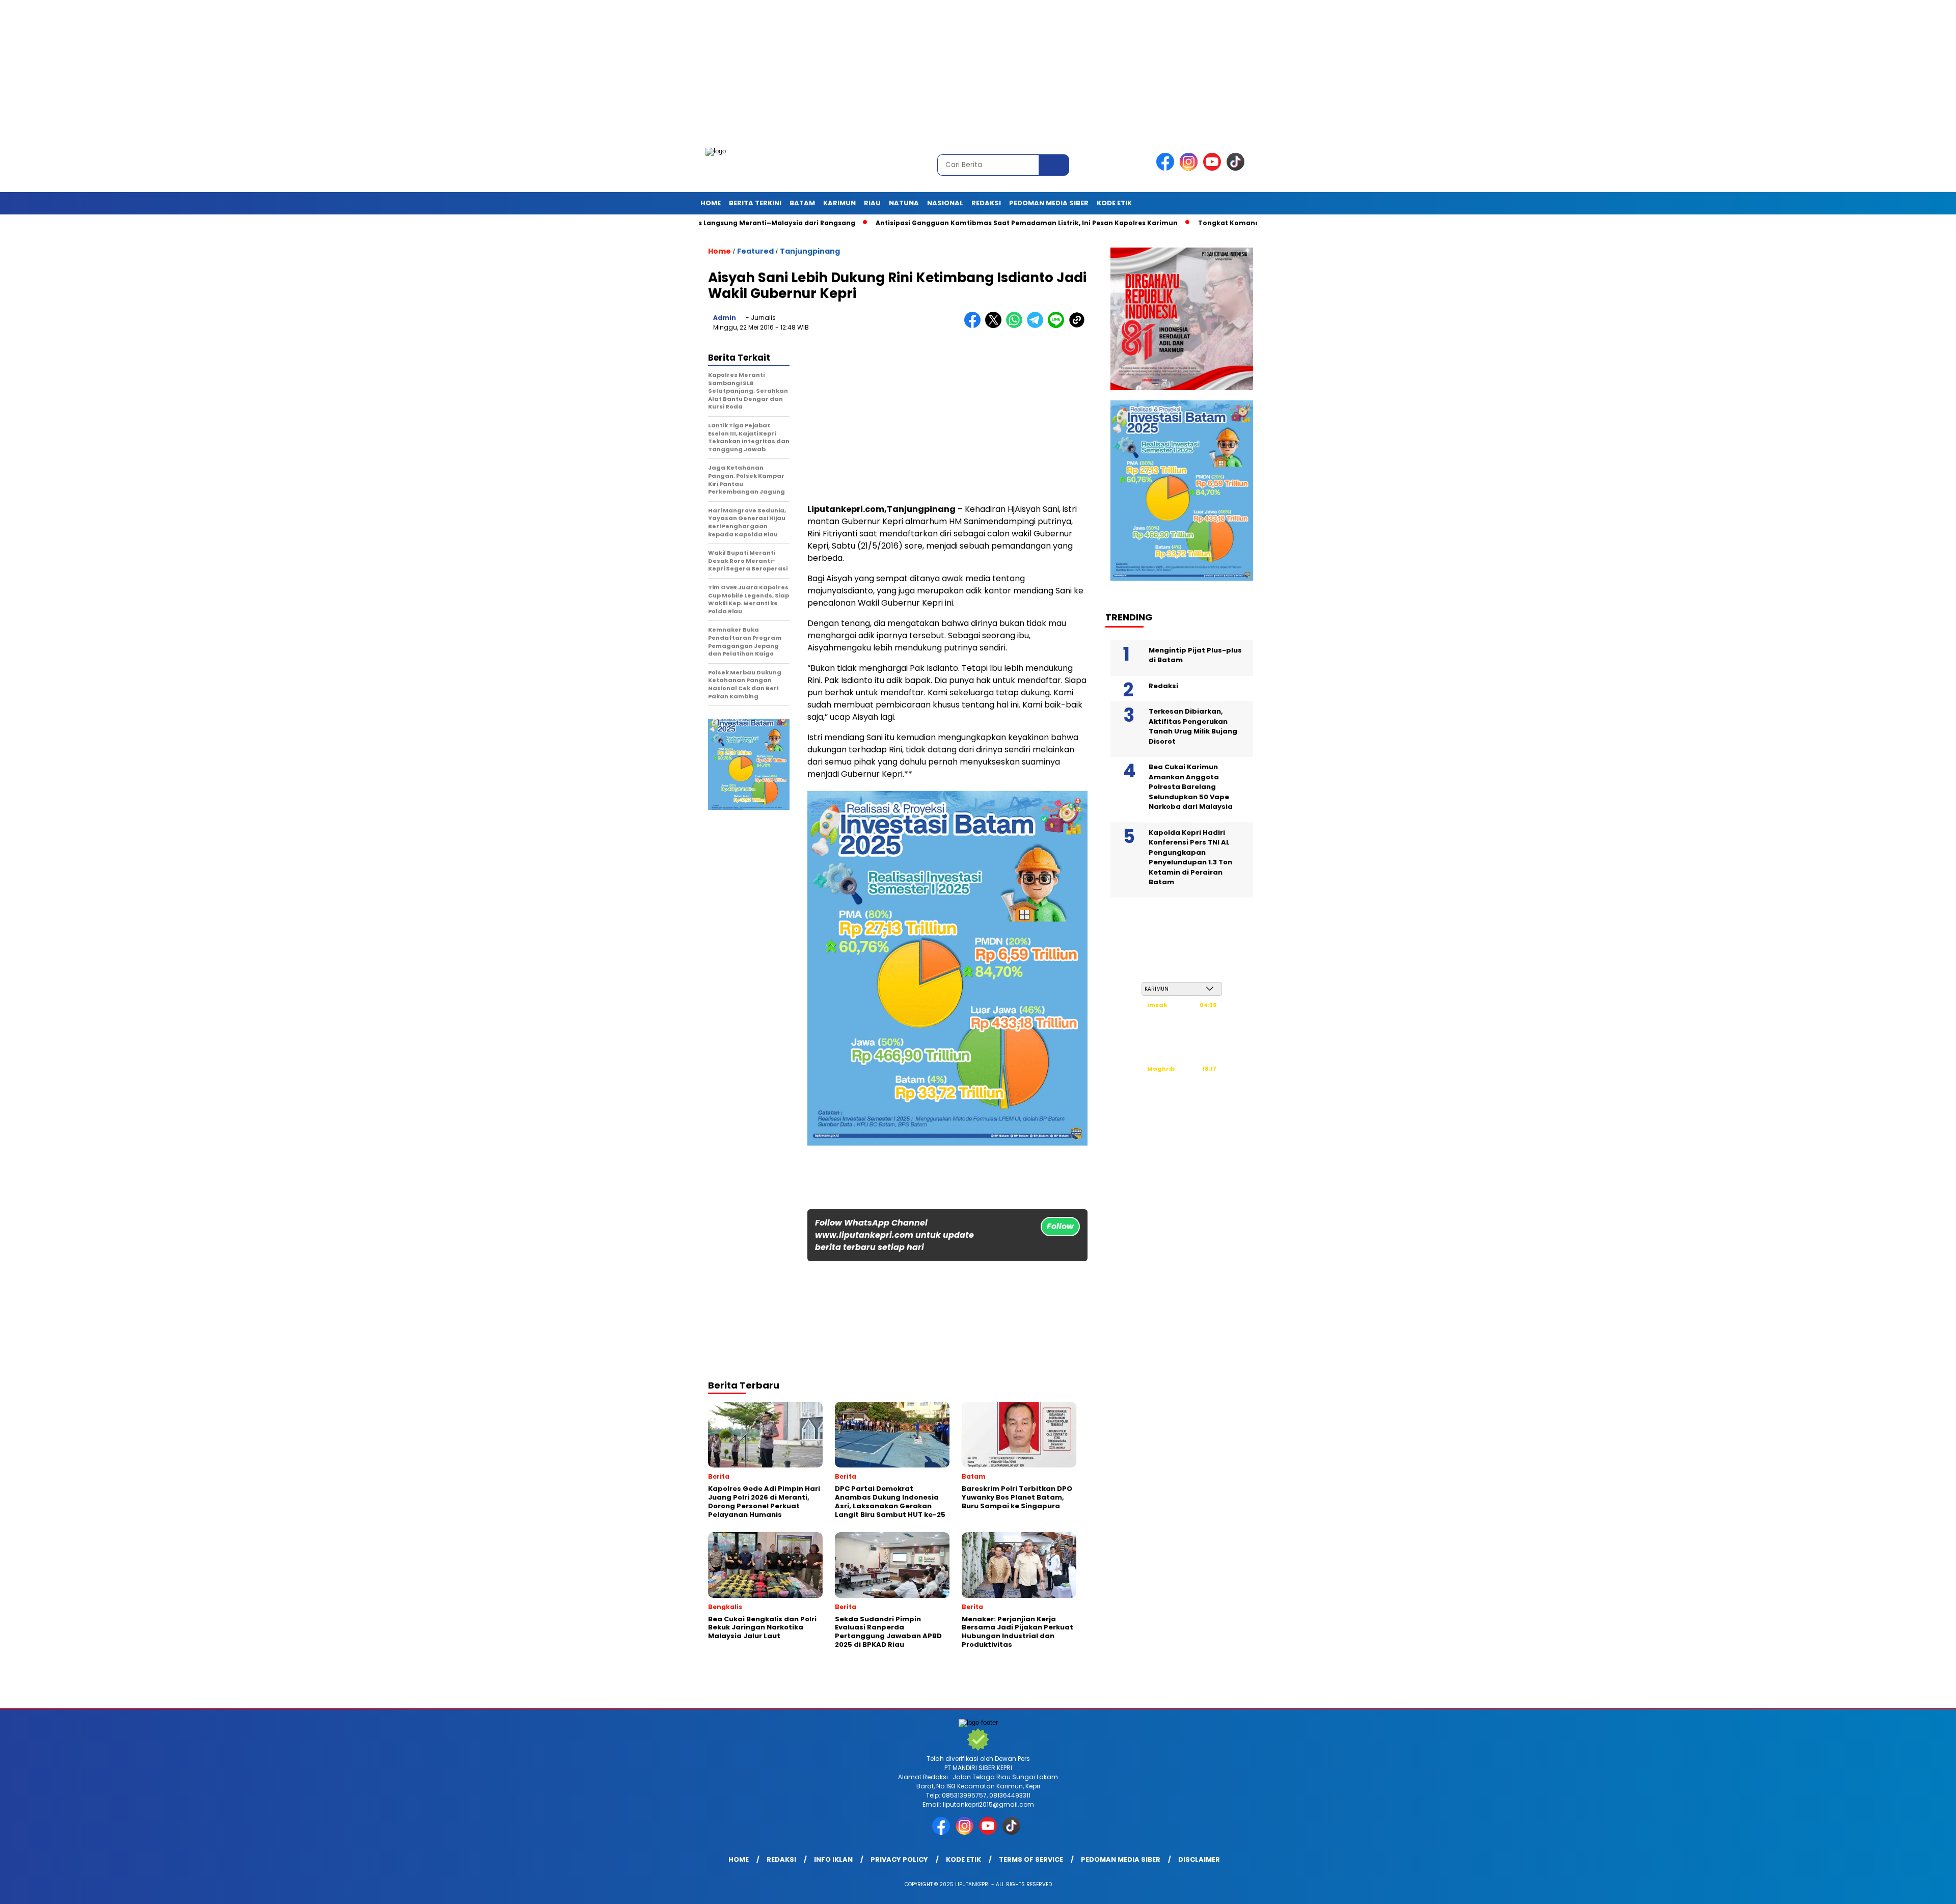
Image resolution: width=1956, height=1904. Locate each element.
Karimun (839, 203)
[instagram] (1190, 168)
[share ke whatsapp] (1016, 326)
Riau (872, 203)
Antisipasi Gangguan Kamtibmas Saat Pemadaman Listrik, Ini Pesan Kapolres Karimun (933, 223)
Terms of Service (1031, 1859)
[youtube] (1214, 168)
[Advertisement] (306, 71)
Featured (755, 251)
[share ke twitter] (996, 326)
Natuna (904, 203)
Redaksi (986, 203)
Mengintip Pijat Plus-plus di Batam (1195, 655)
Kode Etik (1114, 203)
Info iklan (833, 1859)
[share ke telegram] (1037, 326)
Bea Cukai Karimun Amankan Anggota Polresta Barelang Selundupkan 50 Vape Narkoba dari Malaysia (1191, 787)
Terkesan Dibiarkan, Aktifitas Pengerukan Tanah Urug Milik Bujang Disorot (1193, 726)
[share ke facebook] (975, 326)
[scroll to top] (1889, 1888)
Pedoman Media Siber (1049, 203)
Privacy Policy (899, 1859)
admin (725, 318)
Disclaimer (1199, 1859)
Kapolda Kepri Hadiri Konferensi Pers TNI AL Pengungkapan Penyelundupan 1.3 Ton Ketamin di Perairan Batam (1190, 858)
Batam (802, 203)
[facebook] (1167, 168)
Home (711, 203)
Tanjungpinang (810, 251)
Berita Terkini (755, 203)
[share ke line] (1058, 326)
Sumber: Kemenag (1182, 1118)
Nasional (945, 203)
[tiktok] (1237, 168)
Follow (1060, 1226)
